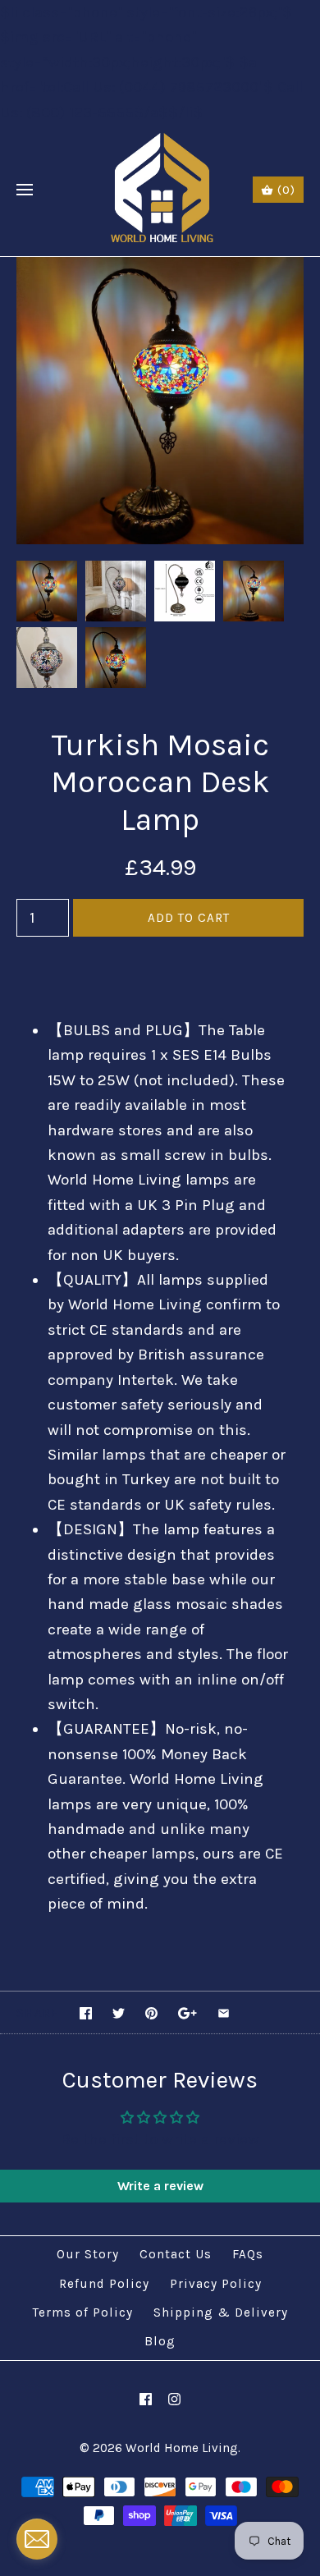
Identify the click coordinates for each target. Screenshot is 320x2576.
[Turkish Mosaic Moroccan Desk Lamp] (160, 269)
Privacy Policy (216, 2284)
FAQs (248, 2254)
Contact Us (176, 2254)
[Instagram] (174, 2399)
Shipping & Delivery (221, 2312)
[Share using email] (224, 2013)
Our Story (88, 2254)
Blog (160, 2341)
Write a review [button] (160, 2186)
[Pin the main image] (151, 2013)
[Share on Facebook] (86, 2013)
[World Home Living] (160, 190)
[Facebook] (146, 2399)
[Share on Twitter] (119, 2013)
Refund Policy (104, 2284)
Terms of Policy (83, 2312)
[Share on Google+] (187, 2013)
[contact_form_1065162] (37, 2539)
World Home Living (182, 2448)
